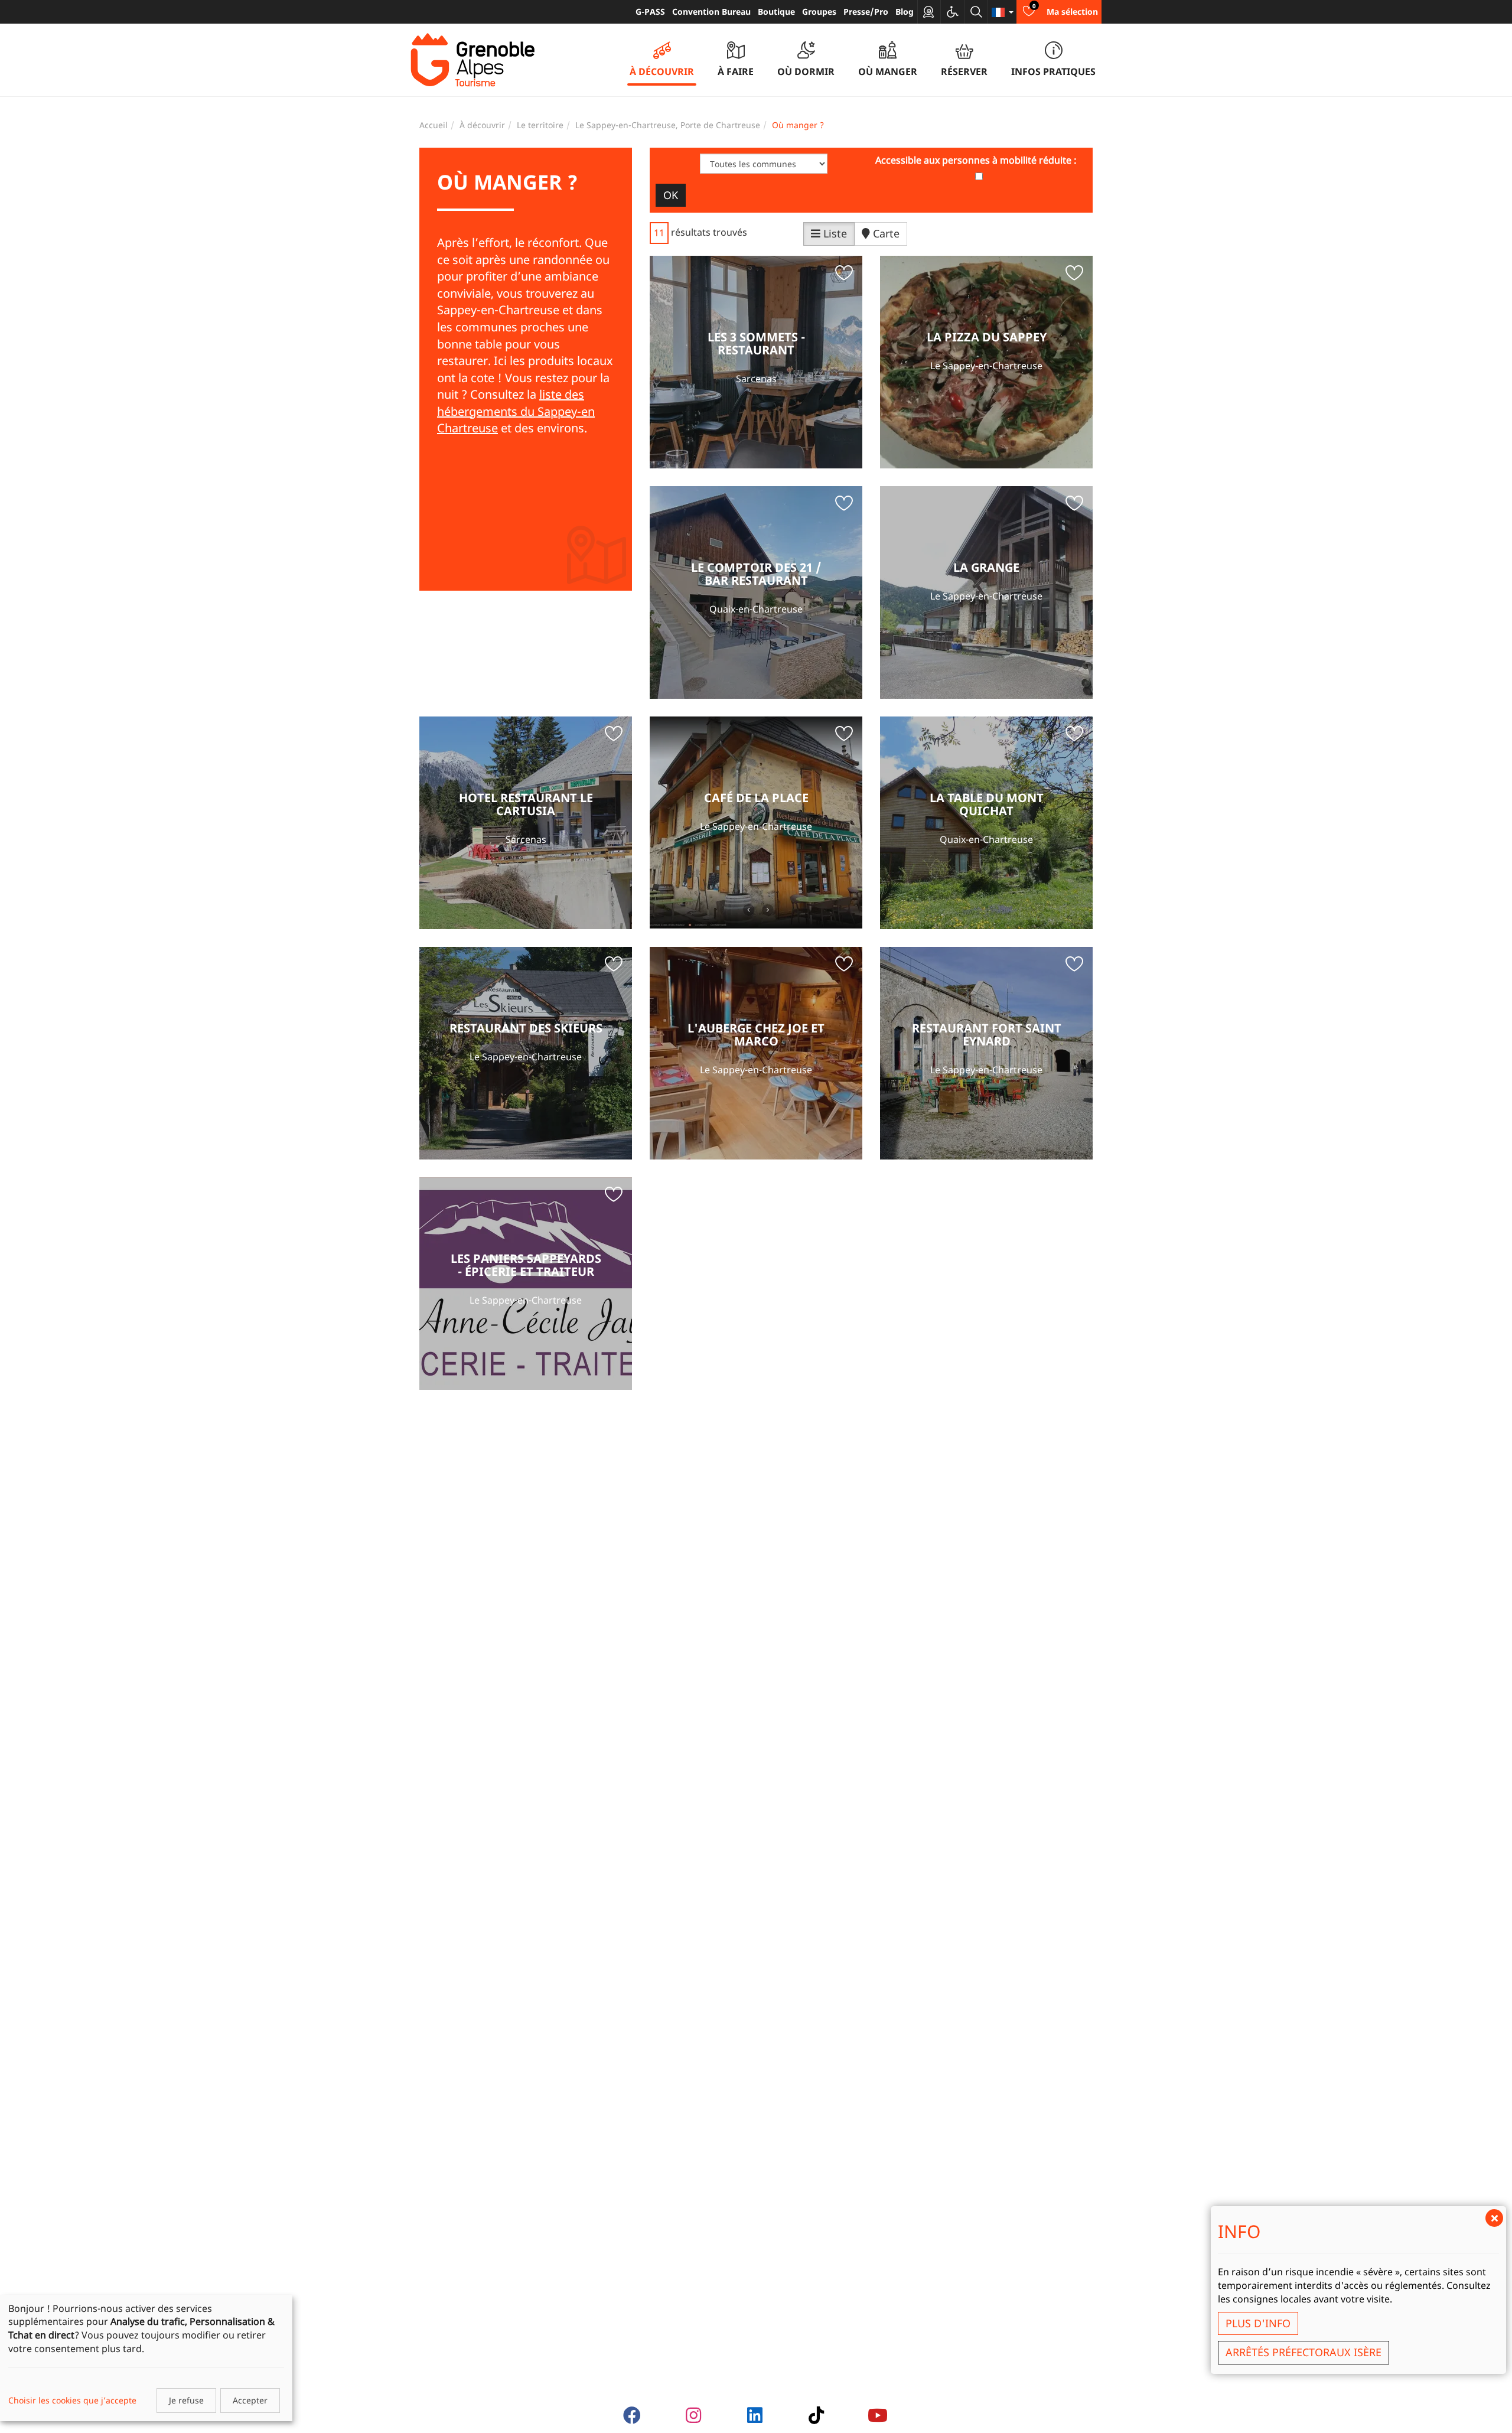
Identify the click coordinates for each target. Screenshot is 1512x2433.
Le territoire (540, 125)
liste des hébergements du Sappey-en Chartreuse (516, 411)
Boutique (776, 12)
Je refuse (186, 2400)
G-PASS (650, 12)
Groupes (819, 12)
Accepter (250, 2400)
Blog (905, 12)
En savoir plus (756, 362)
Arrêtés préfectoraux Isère (1304, 2352)
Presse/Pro (866, 12)
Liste (834, 233)
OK (671, 195)
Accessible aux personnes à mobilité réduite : (976, 160)
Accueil (434, 125)
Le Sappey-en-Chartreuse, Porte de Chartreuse (668, 125)
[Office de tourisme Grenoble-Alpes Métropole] (472, 60)
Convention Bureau (711, 12)
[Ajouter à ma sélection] (844, 275)
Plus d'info (1258, 2323)
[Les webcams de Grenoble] (929, 12)
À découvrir (482, 125)
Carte (885, 233)
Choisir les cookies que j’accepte (72, 2400)
